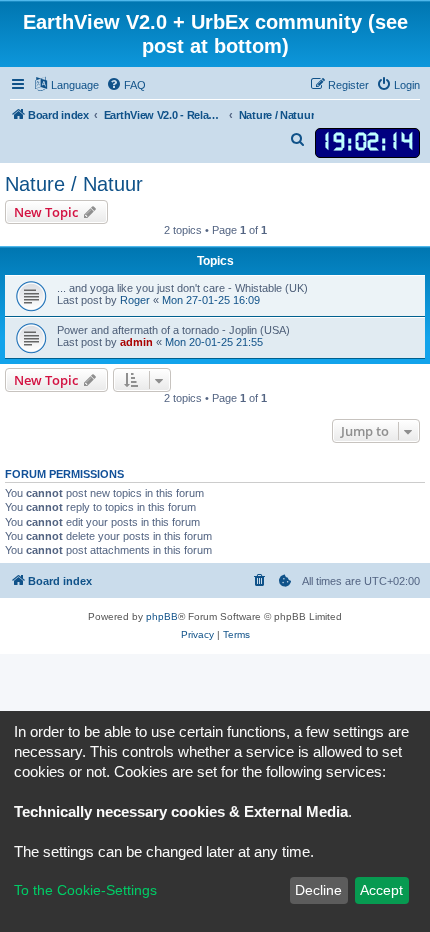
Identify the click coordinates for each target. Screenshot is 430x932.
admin (136, 342)
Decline (318, 890)
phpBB (162, 616)
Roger (135, 300)
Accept (381, 890)
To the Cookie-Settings (85, 890)
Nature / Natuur (74, 184)
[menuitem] (126, 85)
